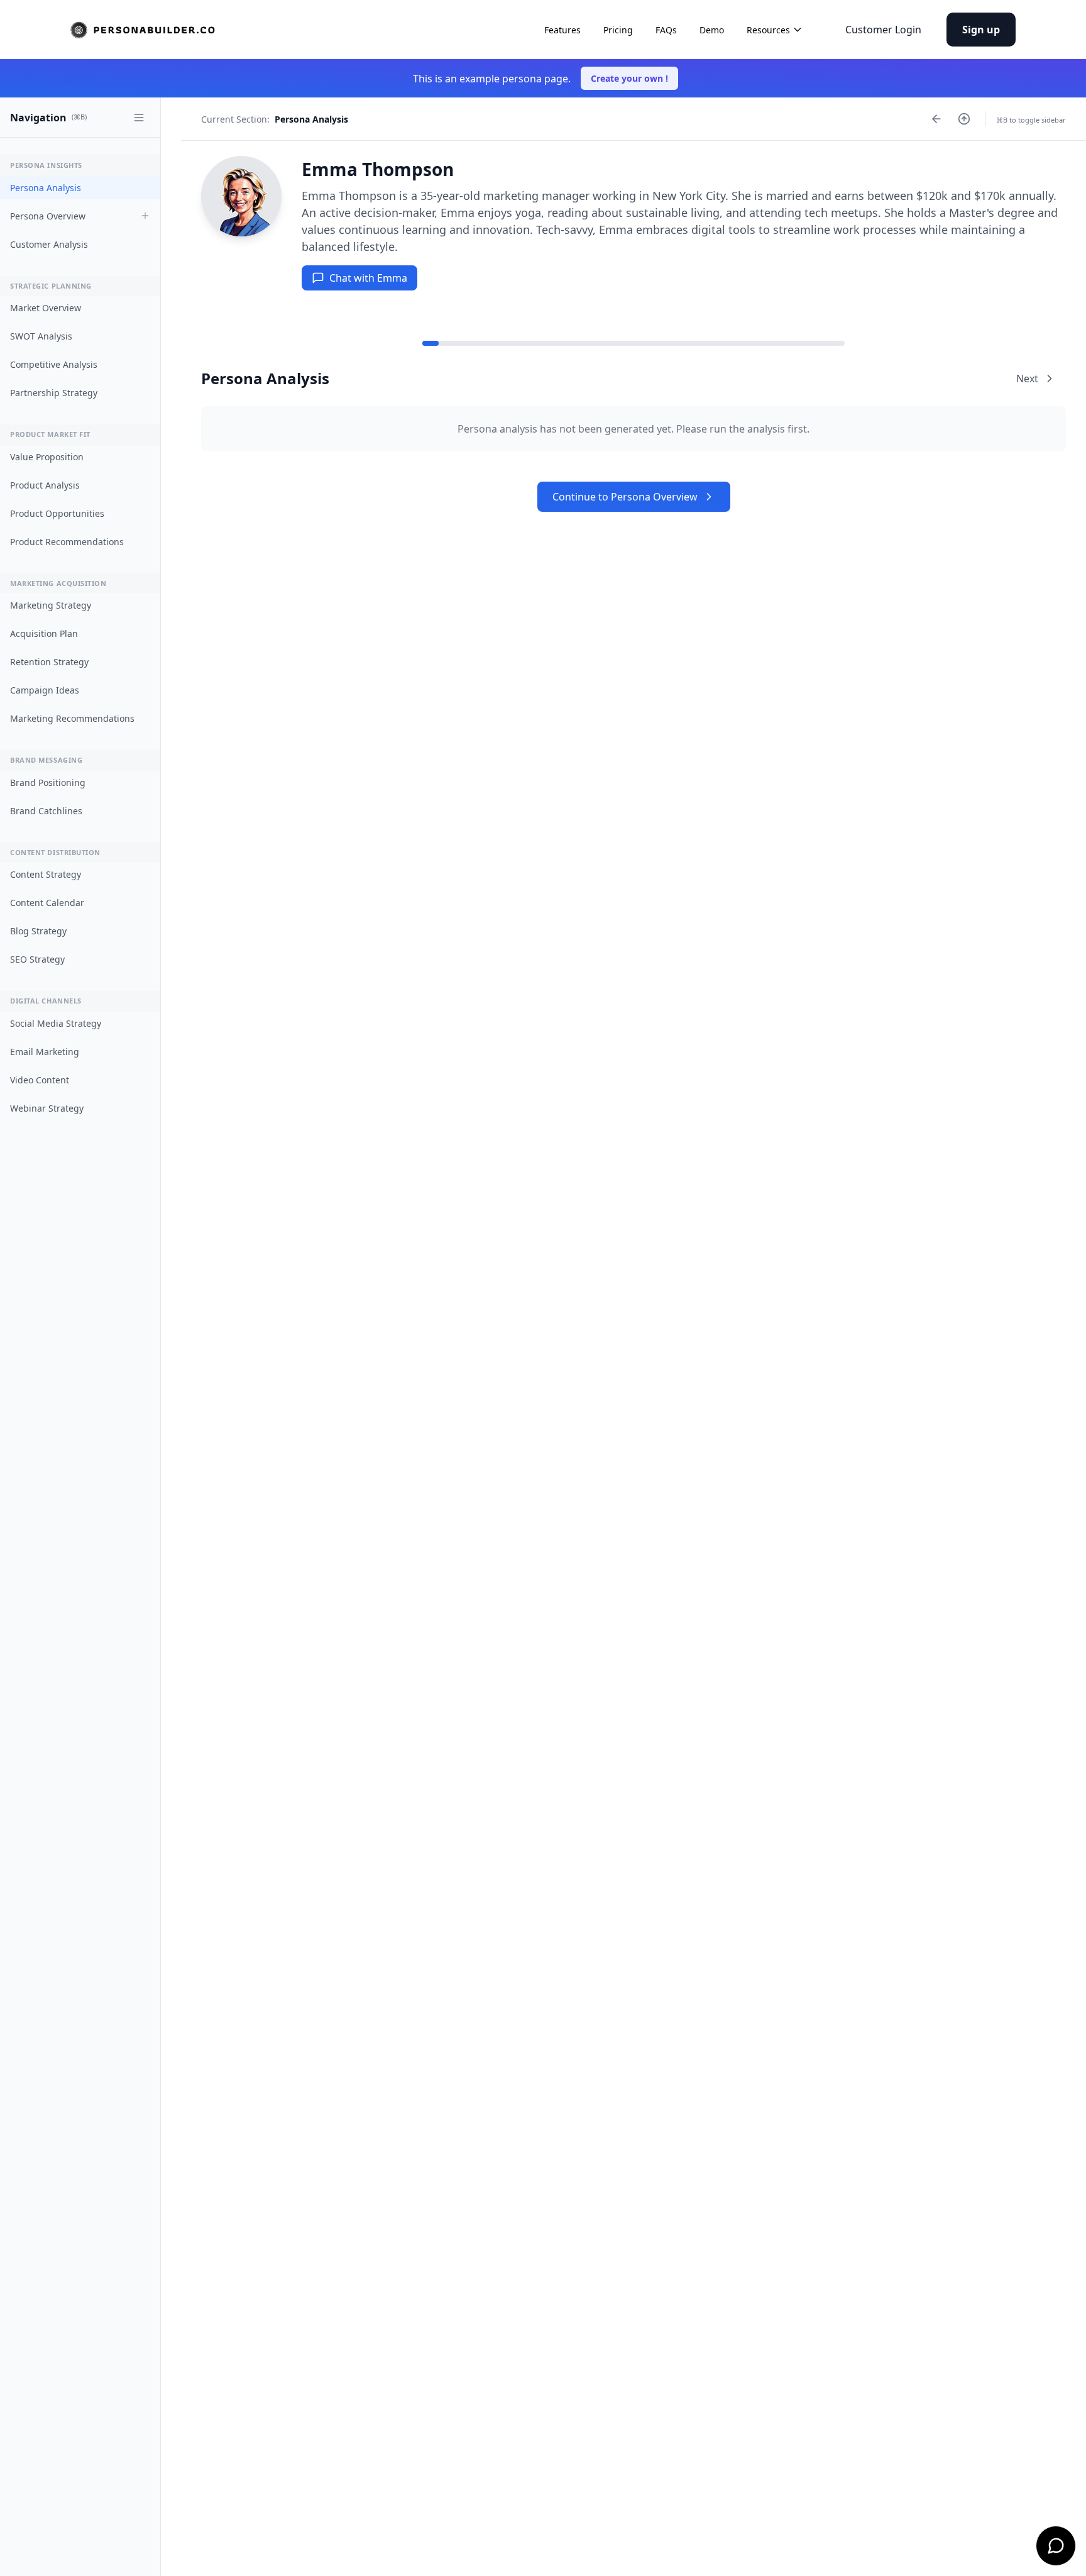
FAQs (666, 30)
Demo (712, 30)
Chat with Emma (368, 278)
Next (1027, 379)
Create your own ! (629, 78)
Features (562, 30)
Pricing (618, 30)
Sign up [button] (981, 30)
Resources (768, 30)
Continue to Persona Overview (625, 497)
